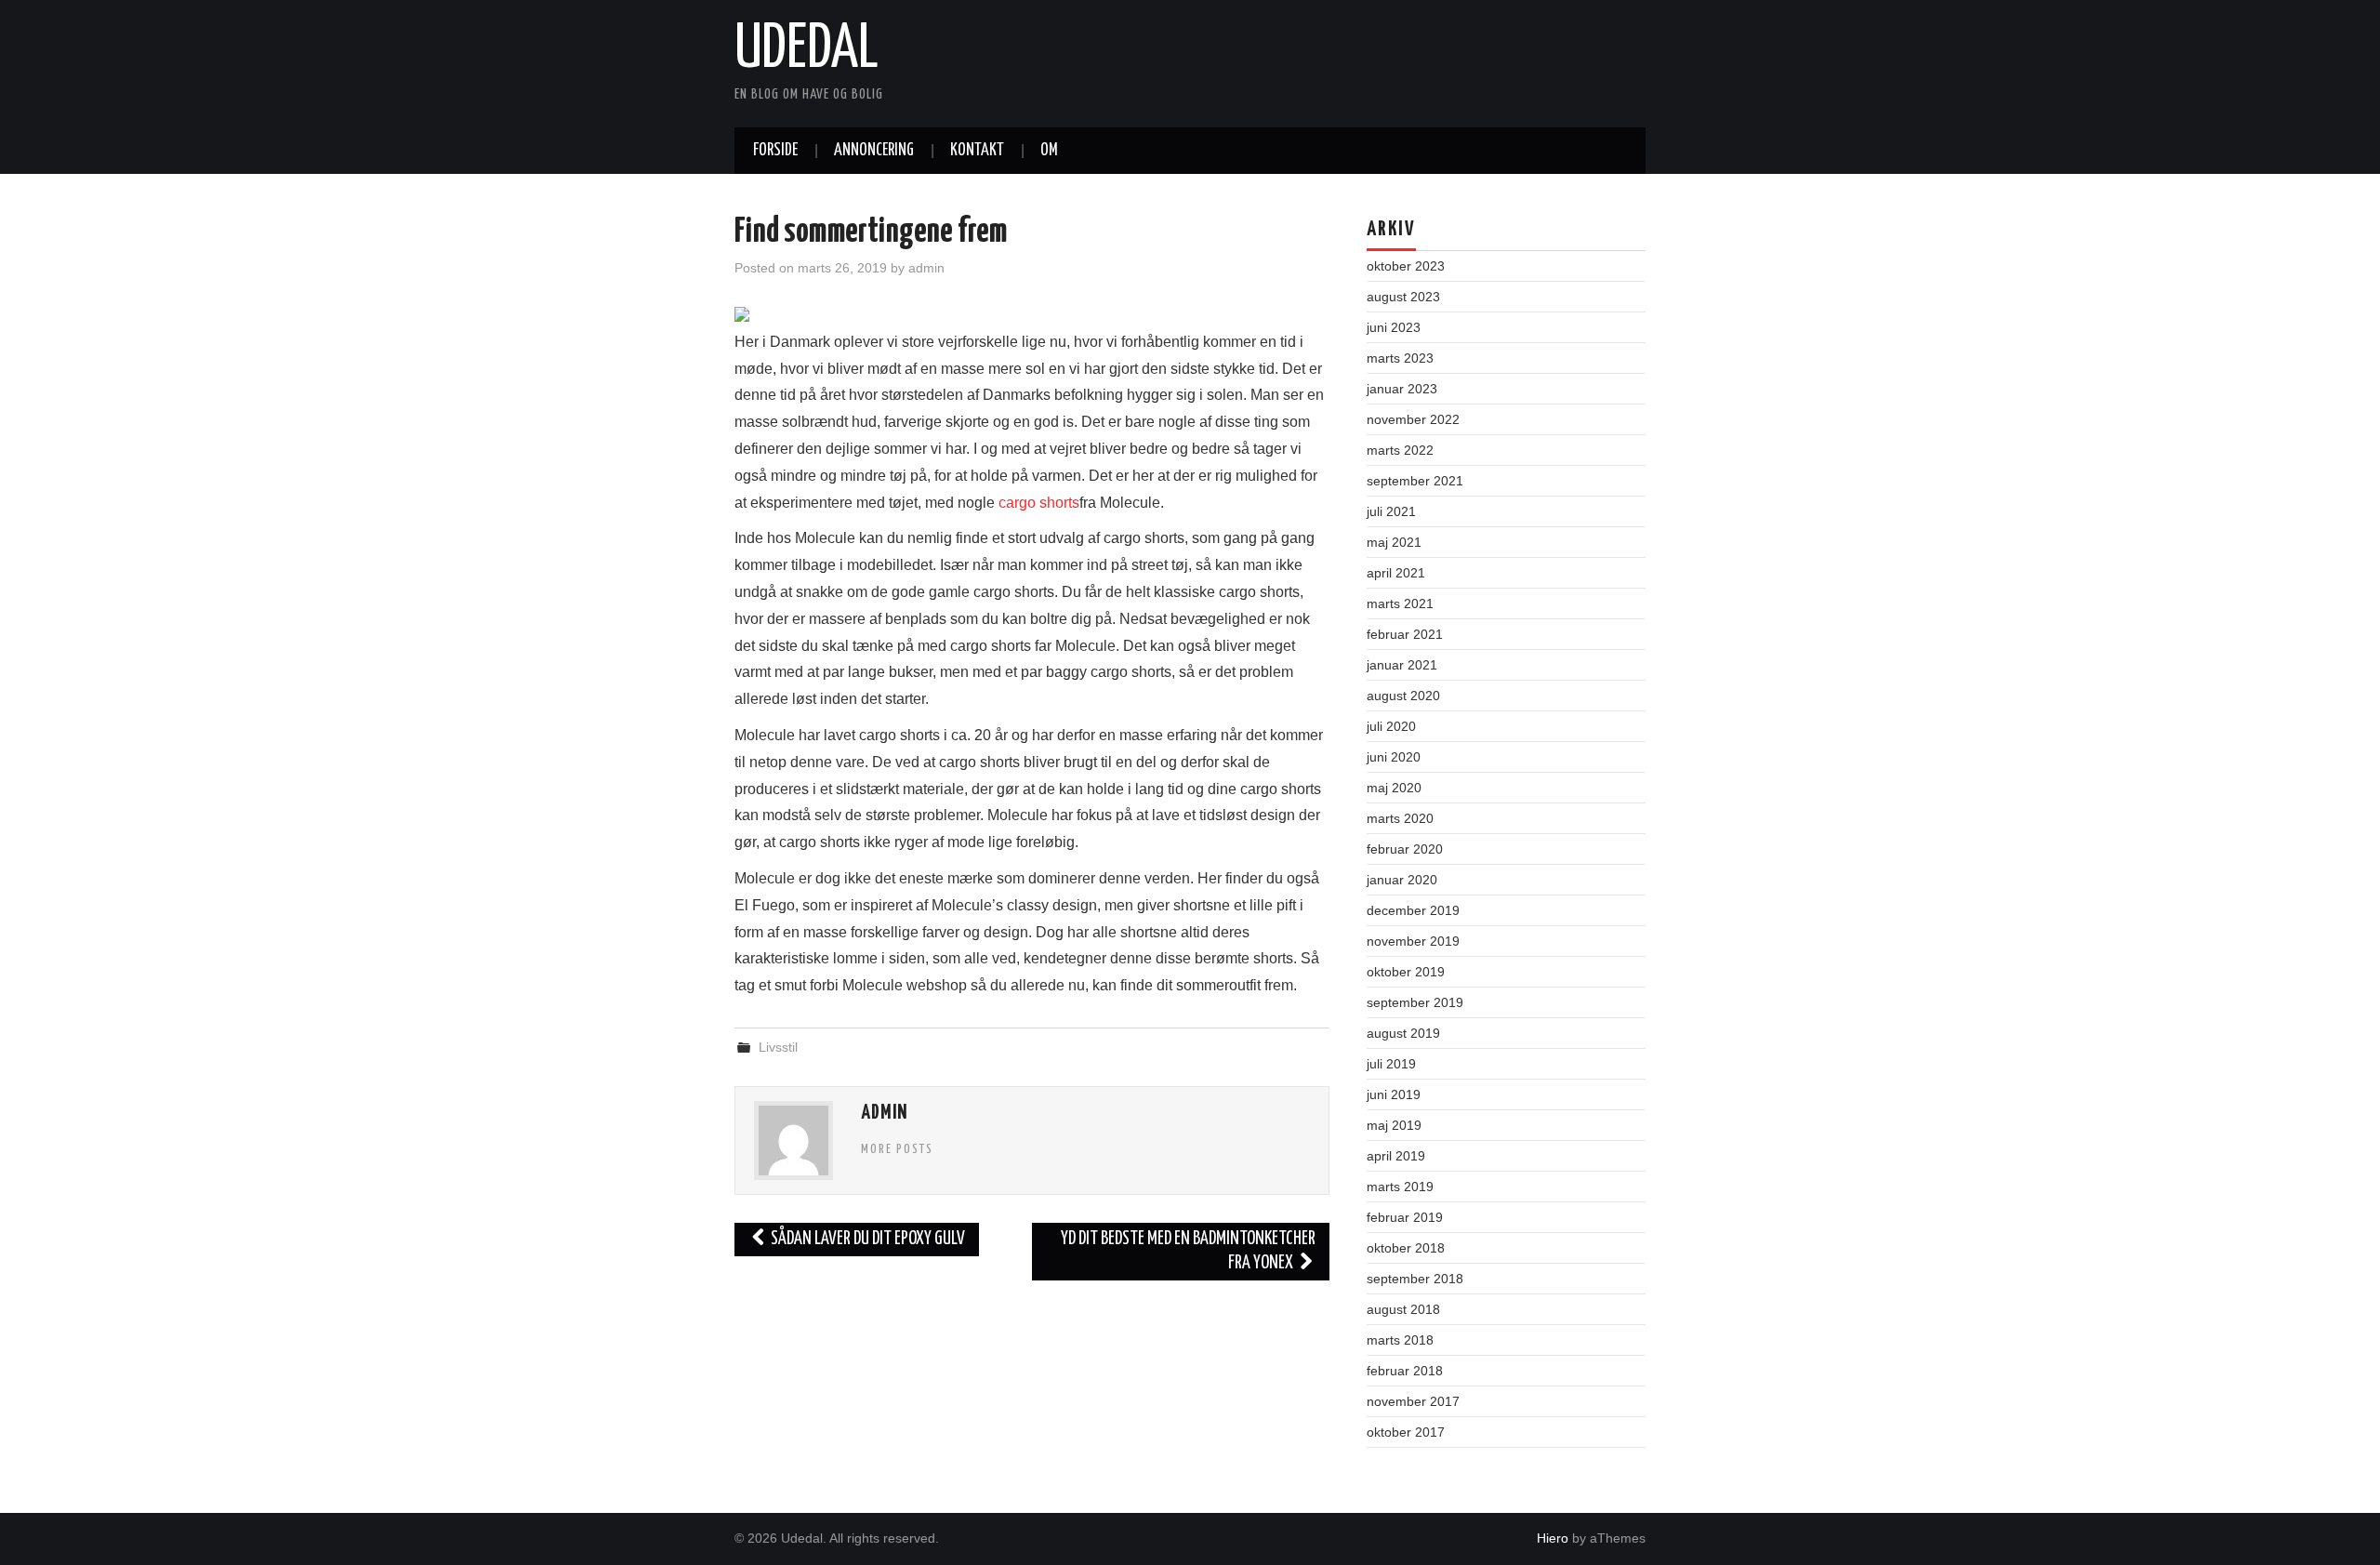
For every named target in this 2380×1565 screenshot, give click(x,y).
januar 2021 (1402, 665)
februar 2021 (1405, 634)
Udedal (807, 50)
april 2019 (1396, 1156)
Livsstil (778, 1047)
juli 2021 (1391, 511)
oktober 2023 (1406, 266)
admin (926, 268)
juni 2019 (1394, 1094)
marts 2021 (1400, 603)
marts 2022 (1400, 450)
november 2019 (1413, 941)
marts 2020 (1400, 818)
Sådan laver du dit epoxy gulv (866, 1239)
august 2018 (1403, 1309)
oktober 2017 (1406, 1432)
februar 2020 (1405, 849)
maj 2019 (1394, 1125)
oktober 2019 (1406, 972)
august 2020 (1403, 696)
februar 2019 (1405, 1217)
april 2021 (1396, 573)
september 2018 (1415, 1279)
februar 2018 (1405, 1371)
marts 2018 (1400, 1340)
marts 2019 (1400, 1187)
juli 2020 (1391, 726)
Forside (775, 151)
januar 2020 (1402, 880)
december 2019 (1413, 910)
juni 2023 (1394, 327)
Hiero (1553, 1538)
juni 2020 (1394, 757)
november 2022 (1413, 419)
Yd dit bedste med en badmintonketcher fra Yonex (1188, 1251)
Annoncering (874, 151)
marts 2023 (1400, 358)
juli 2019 (1391, 1064)
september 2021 (1415, 481)
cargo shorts (1039, 503)
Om (1049, 151)
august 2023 (1403, 297)
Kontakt (977, 151)
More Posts (897, 1149)
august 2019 (1403, 1033)
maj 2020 (1394, 788)
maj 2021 (1394, 542)
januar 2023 (1402, 389)
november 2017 (1413, 1401)
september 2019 (1415, 1002)
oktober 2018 (1406, 1248)
